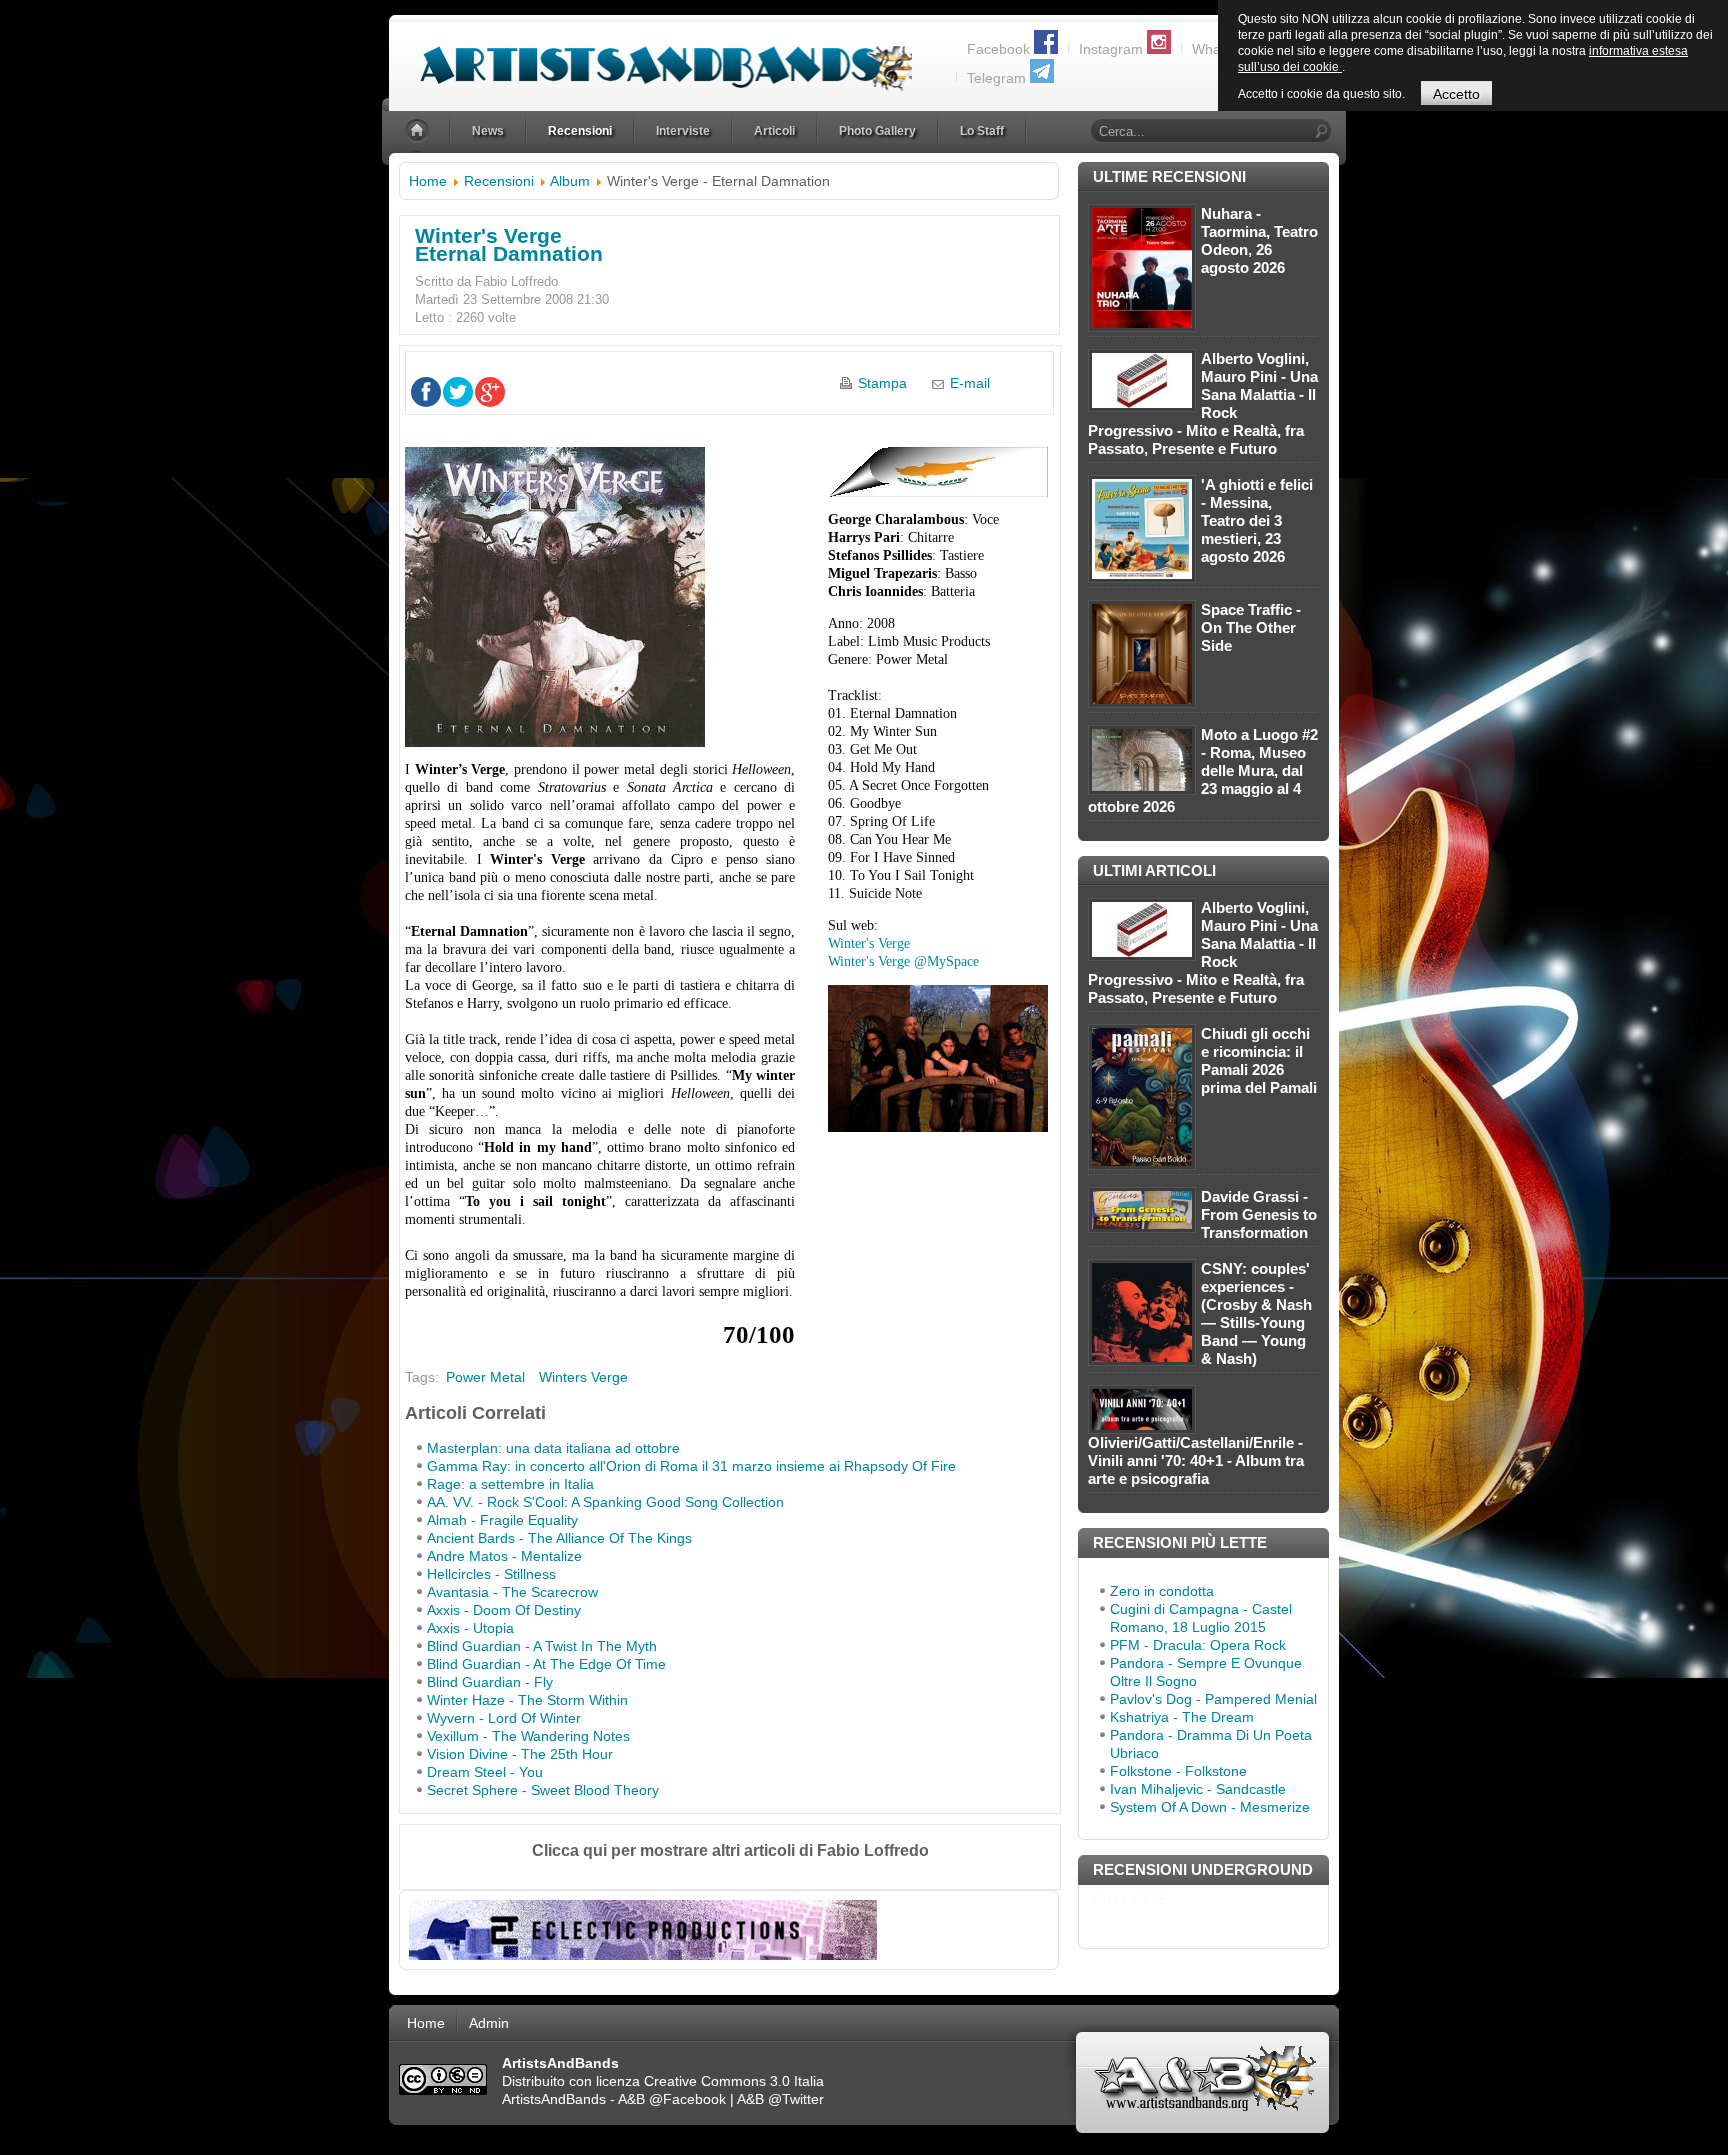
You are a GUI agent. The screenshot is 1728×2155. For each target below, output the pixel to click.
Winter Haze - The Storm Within (527, 1700)
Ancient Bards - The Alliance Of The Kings (559, 1538)
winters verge (583, 1377)
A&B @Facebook (672, 2099)
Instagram (1111, 49)
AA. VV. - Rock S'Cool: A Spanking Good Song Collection (605, 1502)
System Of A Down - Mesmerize (1210, 1807)
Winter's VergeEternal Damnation (509, 244)
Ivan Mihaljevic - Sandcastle (1198, 1789)
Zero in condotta (1162, 1591)
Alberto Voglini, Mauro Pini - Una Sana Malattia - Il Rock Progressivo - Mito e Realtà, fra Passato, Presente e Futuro (1203, 403)
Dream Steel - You (485, 1772)
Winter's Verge (869, 943)
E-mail (970, 383)
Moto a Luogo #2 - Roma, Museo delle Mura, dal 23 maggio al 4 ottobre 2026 (1203, 770)
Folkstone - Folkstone (1178, 1771)
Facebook (998, 49)
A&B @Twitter (780, 2099)
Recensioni (499, 181)
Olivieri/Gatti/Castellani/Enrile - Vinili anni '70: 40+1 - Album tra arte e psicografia (1196, 1460)
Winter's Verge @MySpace (903, 961)
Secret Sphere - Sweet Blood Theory (543, 1790)
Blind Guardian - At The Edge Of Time (546, 1664)
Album (570, 181)
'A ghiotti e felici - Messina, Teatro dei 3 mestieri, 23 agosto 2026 (1257, 520)
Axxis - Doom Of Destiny (504, 1610)
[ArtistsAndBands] (650, 56)
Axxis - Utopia (470, 1628)
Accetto (1456, 94)
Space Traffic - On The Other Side (1251, 627)
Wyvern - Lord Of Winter (504, 1718)
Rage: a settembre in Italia (510, 1484)
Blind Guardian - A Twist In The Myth (542, 1646)
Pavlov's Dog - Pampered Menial (1213, 1699)
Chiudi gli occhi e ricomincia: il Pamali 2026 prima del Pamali (1259, 1060)
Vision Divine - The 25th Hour (520, 1754)
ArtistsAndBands (554, 2099)
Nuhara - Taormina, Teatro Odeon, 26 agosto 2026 (1259, 240)
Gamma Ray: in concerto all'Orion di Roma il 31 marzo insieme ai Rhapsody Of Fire (691, 1466)
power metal (485, 1377)
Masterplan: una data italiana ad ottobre (553, 1448)
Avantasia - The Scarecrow (512, 1592)
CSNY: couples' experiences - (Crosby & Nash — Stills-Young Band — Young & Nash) (1256, 1313)
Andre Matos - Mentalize (504, 1556)
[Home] (419, 131)
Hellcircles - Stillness (491, 1574)
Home (428, 181)
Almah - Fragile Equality (502, 1520)
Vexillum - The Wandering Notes (528, 1736)
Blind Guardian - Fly (490, 1682)
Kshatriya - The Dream (1182, 1717)
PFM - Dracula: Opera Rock (1198, 1645)
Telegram (996, 78)
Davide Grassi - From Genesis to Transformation (1259, 1214)
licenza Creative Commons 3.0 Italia (710, 2081)
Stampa (882, 383)
